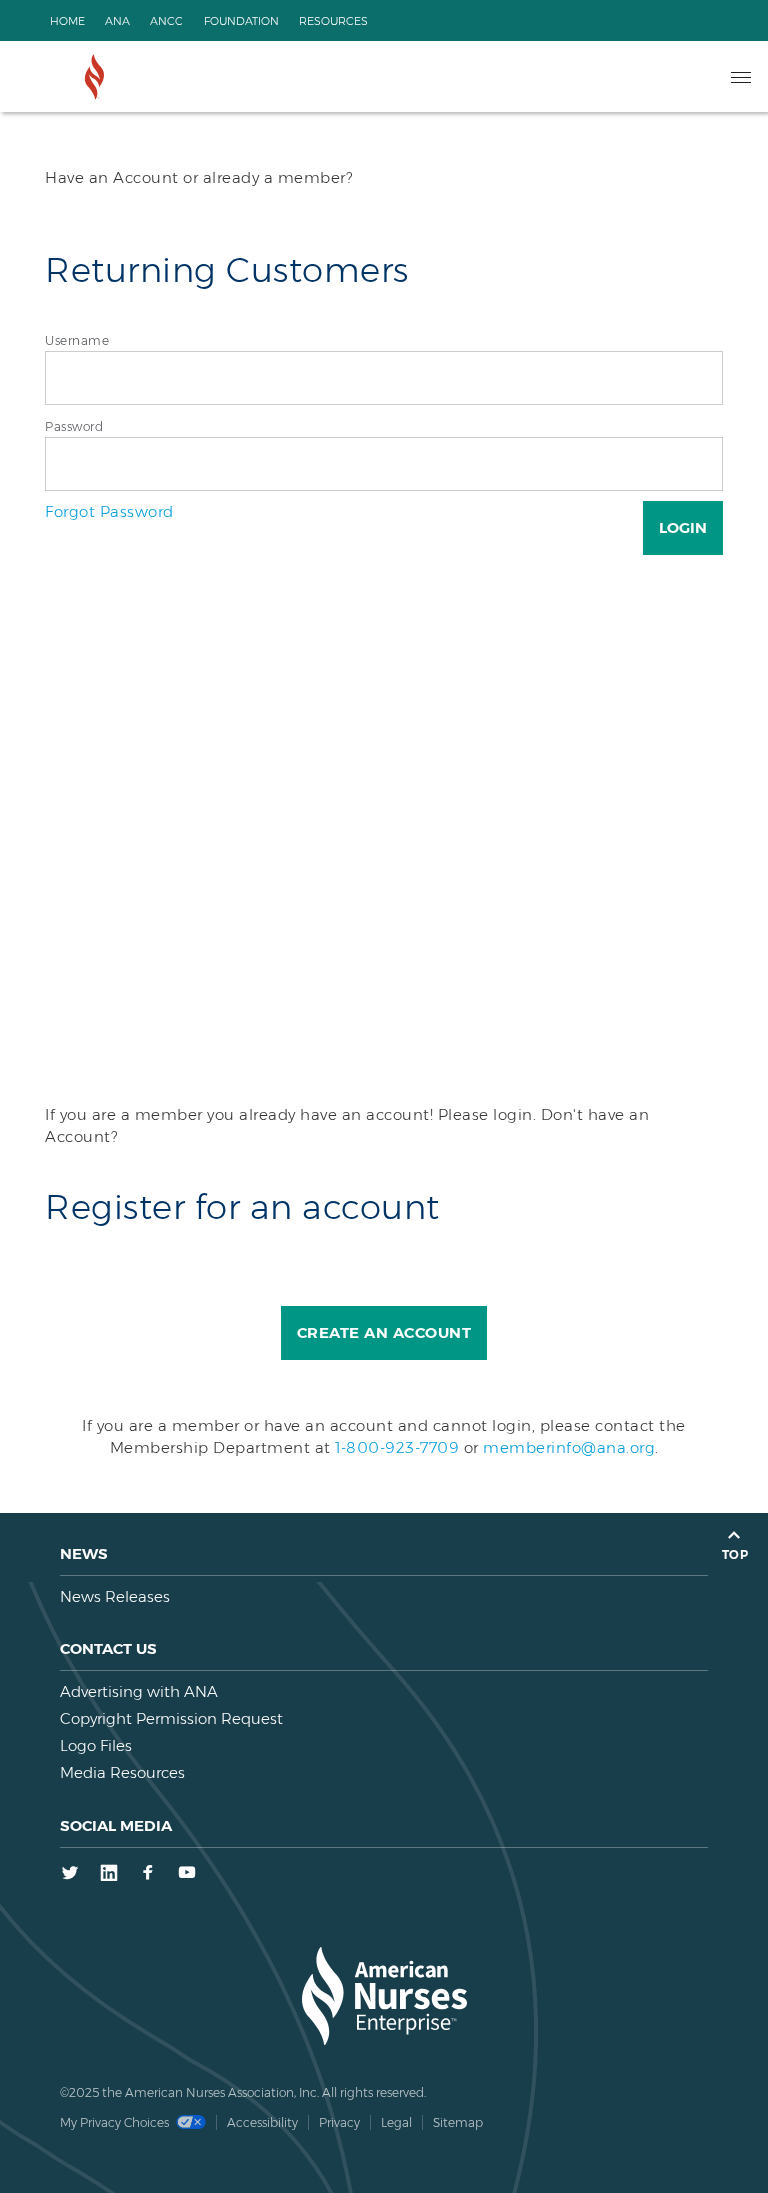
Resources (333, 21)
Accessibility (262, 2122)
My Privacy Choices (116, 2122)
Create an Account (384, 1332)
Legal (396, 2122)
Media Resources (122, 1772)
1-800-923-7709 (397, 1447)
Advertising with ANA (139, 1691)
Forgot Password (109, 511)
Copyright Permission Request (171, 1718)
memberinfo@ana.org (569, 1447)
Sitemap (458, 2122)
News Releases (115, 1596)
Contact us (108, 1648)
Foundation (241, 21)
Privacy (339, 2122)
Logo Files (96, 1745)
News (84, 1553)
